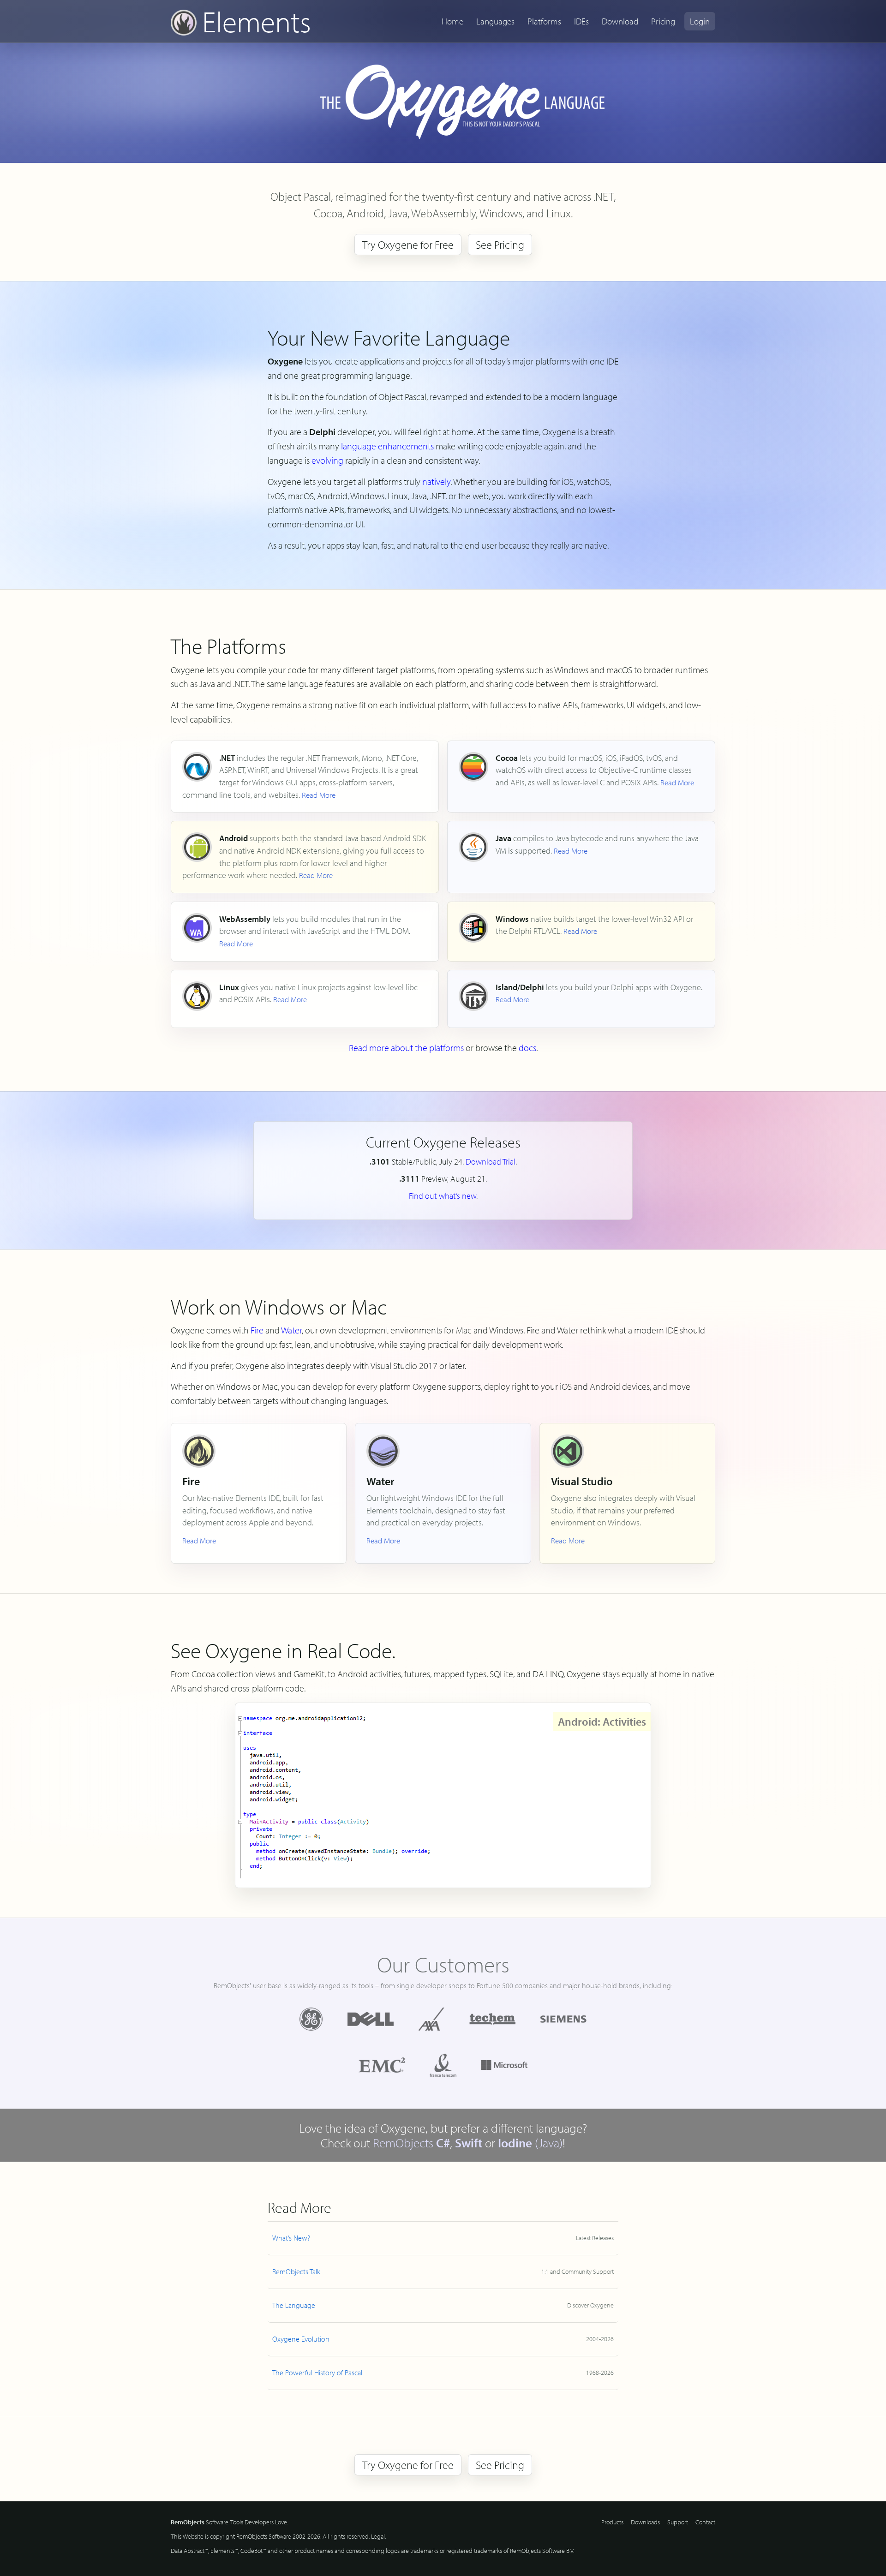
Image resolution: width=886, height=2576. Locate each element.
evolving (327, 460)
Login (700, 21)
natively (436, 481)
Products (612, 2522)
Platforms (544, 21)
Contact (705, 2522)
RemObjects (411, 2143)
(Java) (530, 2143)
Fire (257, 1330)
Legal (378, 2536)
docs (527, 1048)
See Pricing (500, 245)
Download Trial (491, 1162)
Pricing (663, 21)
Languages (495, 21)
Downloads (645, 2522)
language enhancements (387, 446)
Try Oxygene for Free (408, 245)
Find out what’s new (443, 1196)
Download (620, 21)
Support (678, 2522)
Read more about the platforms (406, 1048)
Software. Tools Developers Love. (229, 2522)
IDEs (581, 21)
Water (291, 1330)
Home (452, 21)
